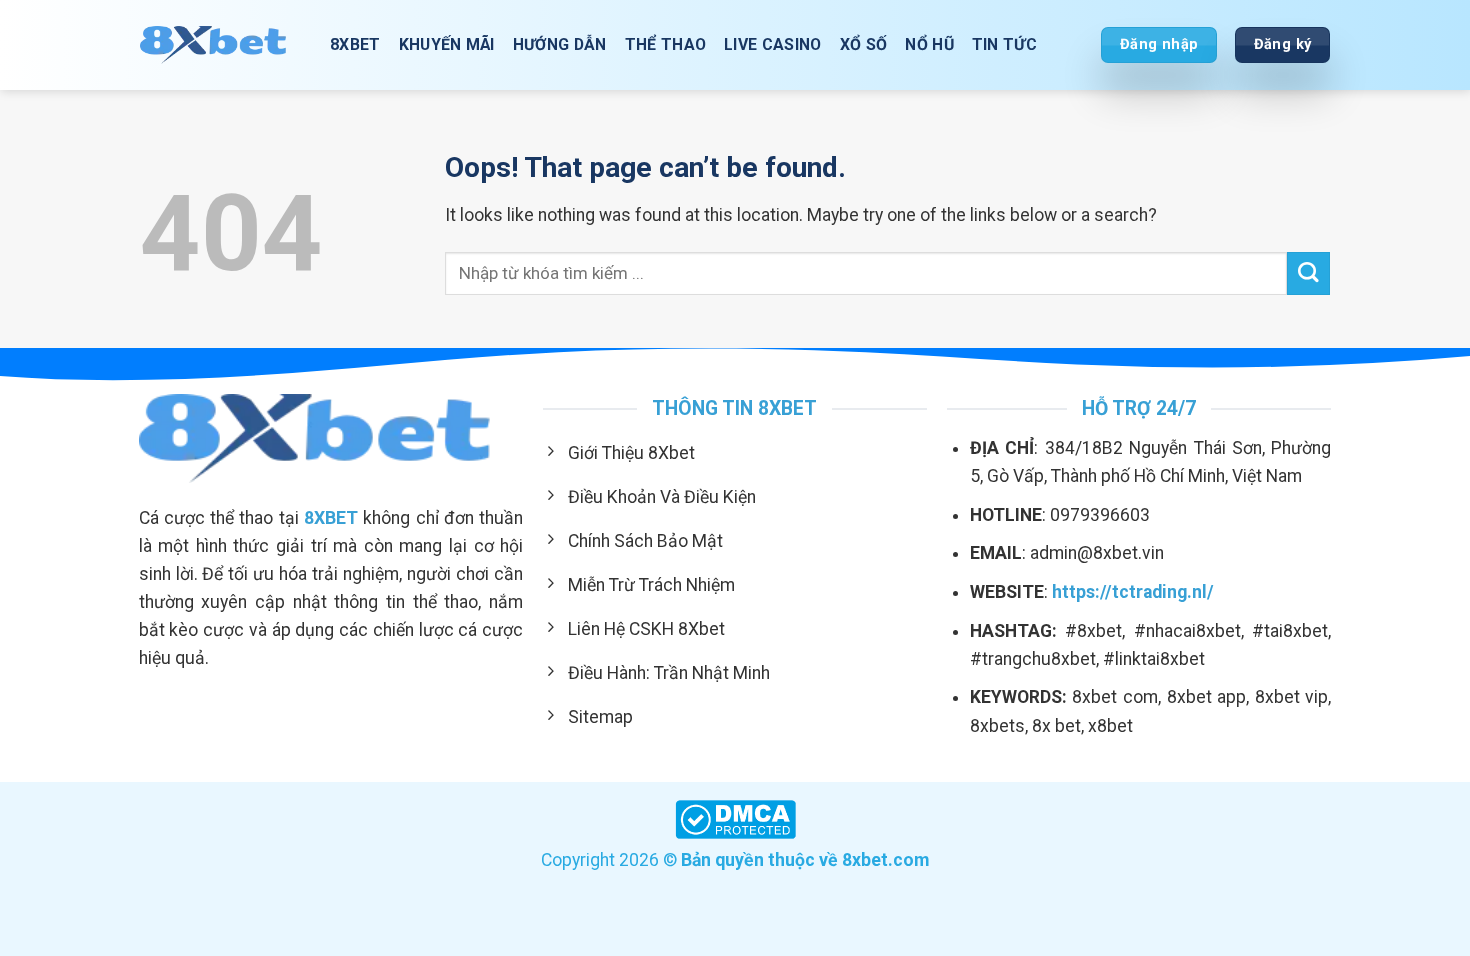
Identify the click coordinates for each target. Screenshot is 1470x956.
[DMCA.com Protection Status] (735, 818)
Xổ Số (864, 44)
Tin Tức (1004, 44)
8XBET (355, 44)
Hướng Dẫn (560, 44)
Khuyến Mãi (447, 44)
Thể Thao (666, 44)
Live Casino (773, 44)
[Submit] (1308, 273)
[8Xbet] (220, 44)
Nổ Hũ (929, 44)
